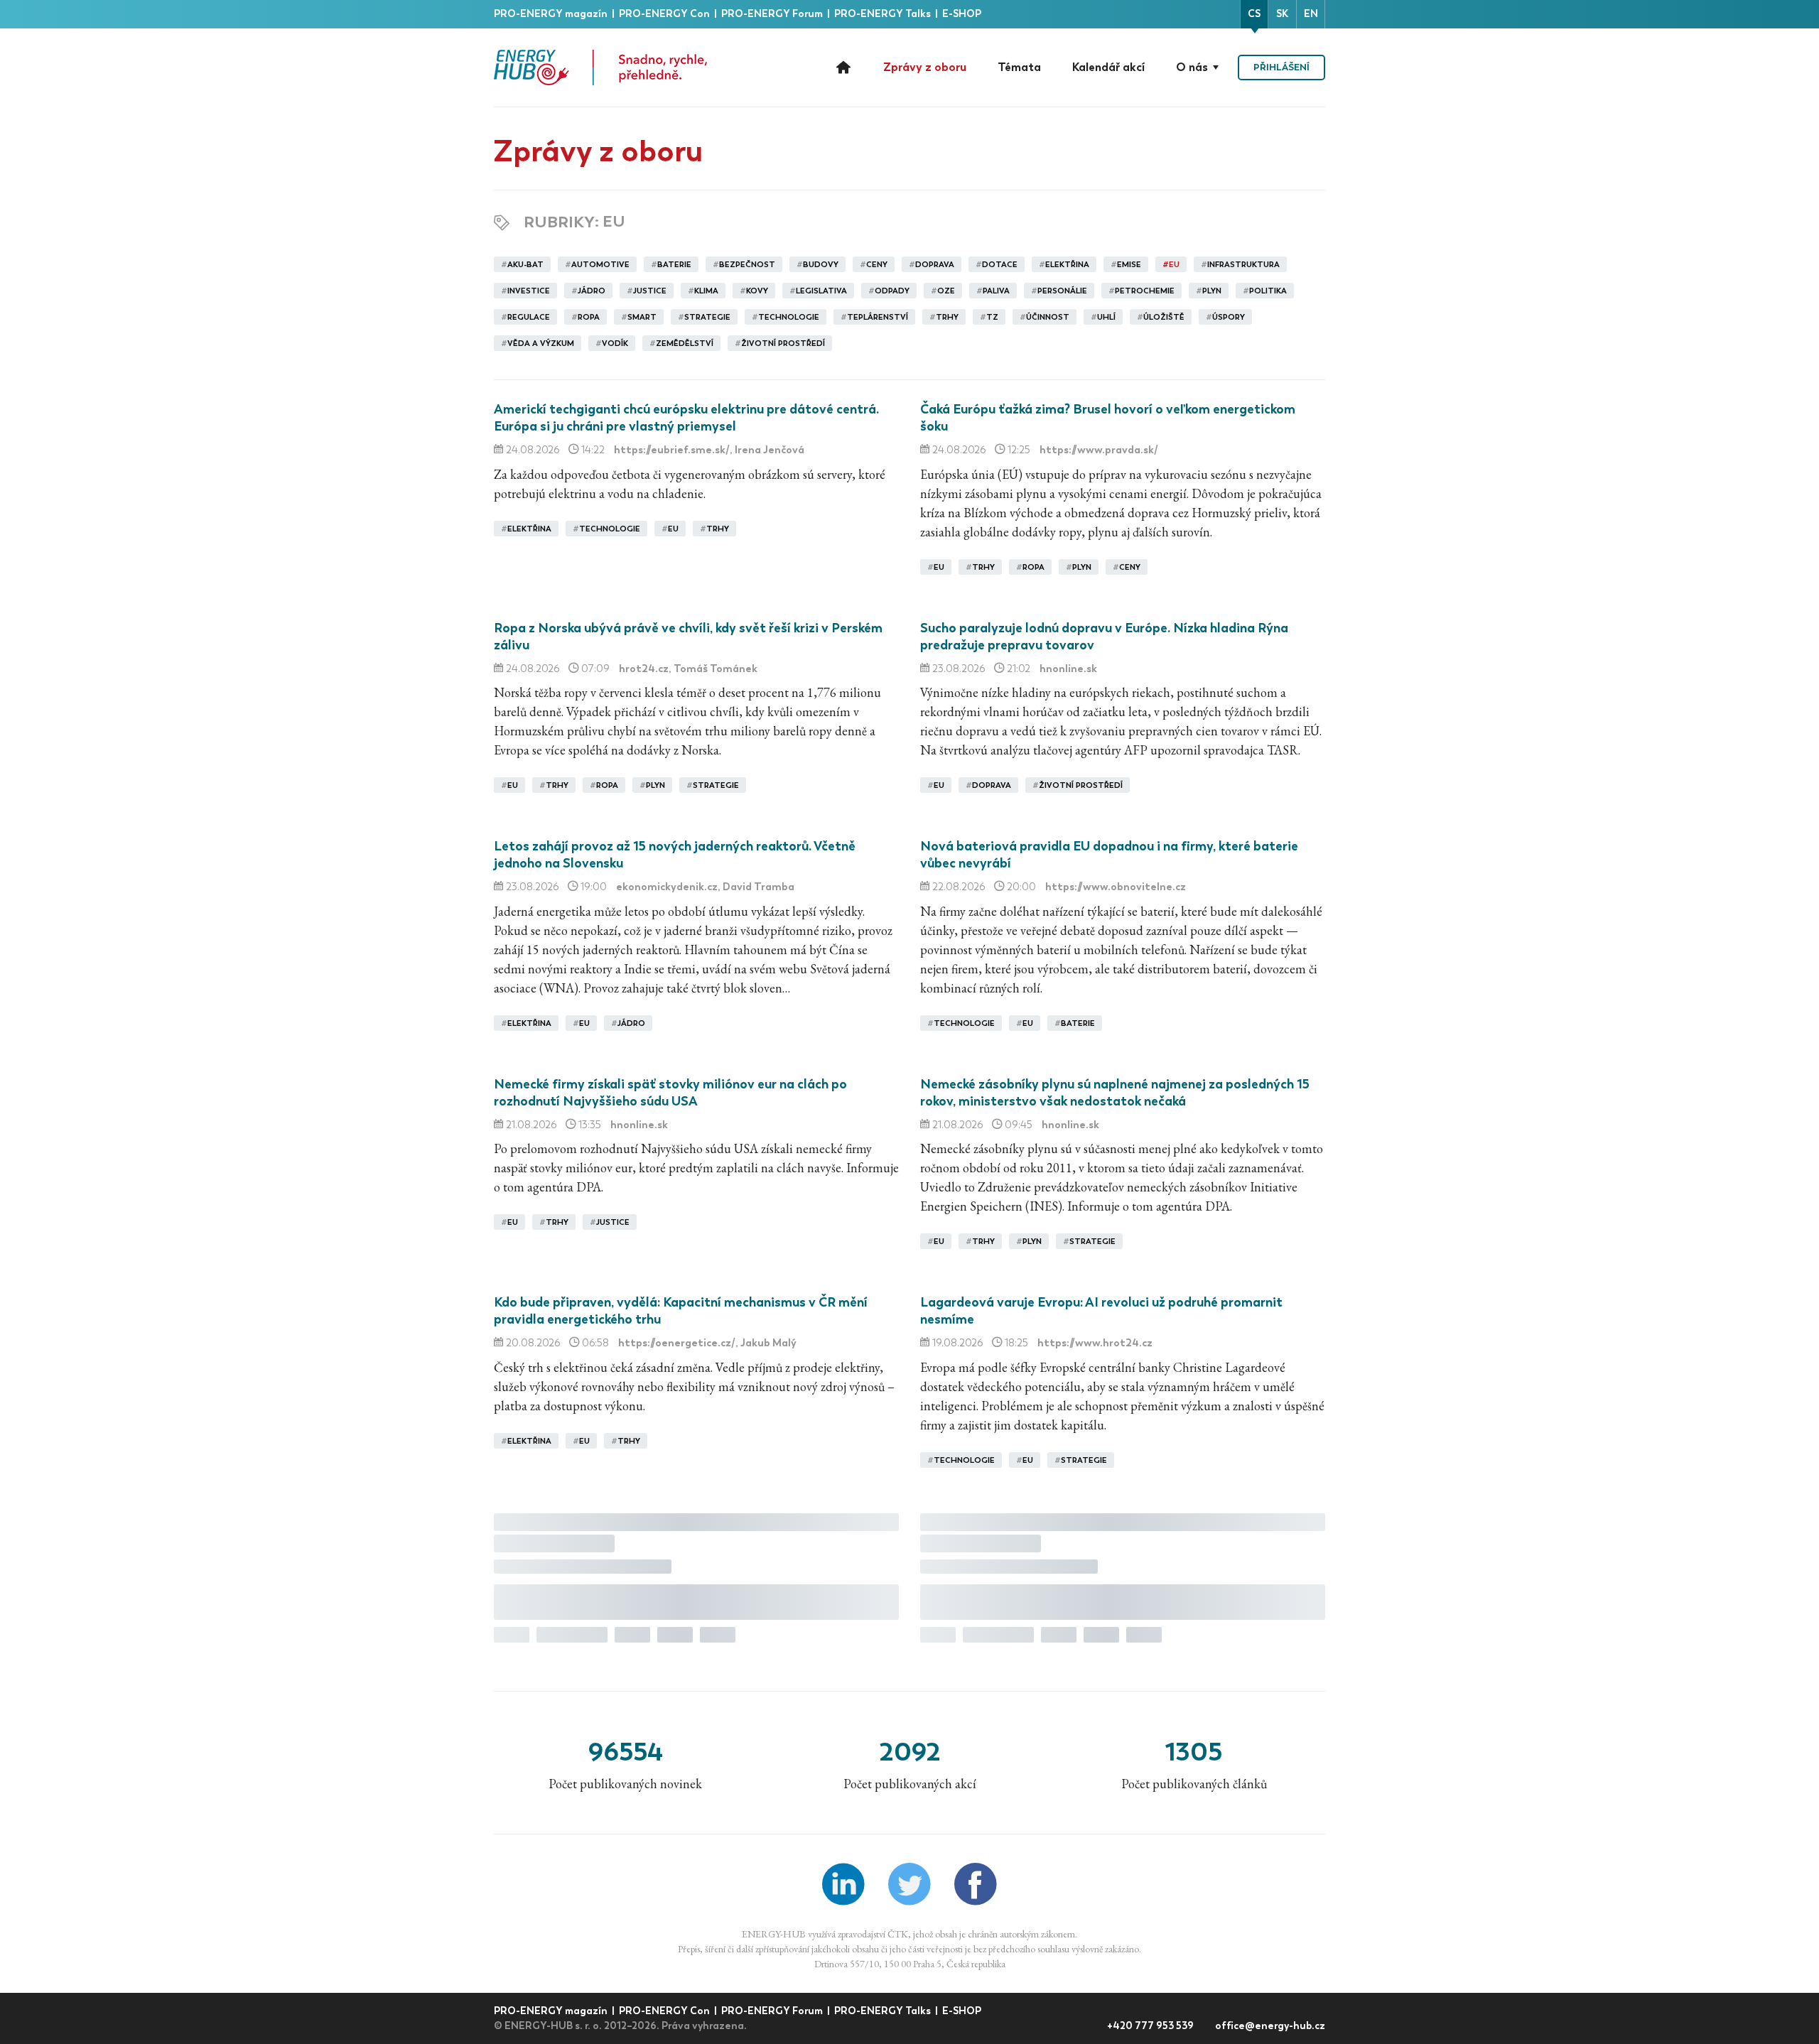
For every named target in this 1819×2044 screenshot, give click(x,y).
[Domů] (600, 67)
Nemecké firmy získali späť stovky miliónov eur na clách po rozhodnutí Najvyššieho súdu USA (670, 1093)
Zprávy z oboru (925, 67)
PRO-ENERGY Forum (773, 14)
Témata (1019, 67)
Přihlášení (1281, 67)
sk (1282, 14)
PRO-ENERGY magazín (552, 14)
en (1311, 14)
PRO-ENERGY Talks (884, 14)
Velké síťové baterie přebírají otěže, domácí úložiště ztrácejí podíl (1118, 1759)
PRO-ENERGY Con (665, 14)
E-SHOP (962, 14)
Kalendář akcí (1108, 67)
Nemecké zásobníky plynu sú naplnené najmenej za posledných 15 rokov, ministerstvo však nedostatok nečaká (1115, 1093)
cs (1254, 14)
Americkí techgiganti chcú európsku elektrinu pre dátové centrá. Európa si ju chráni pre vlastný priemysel (686, 418)
